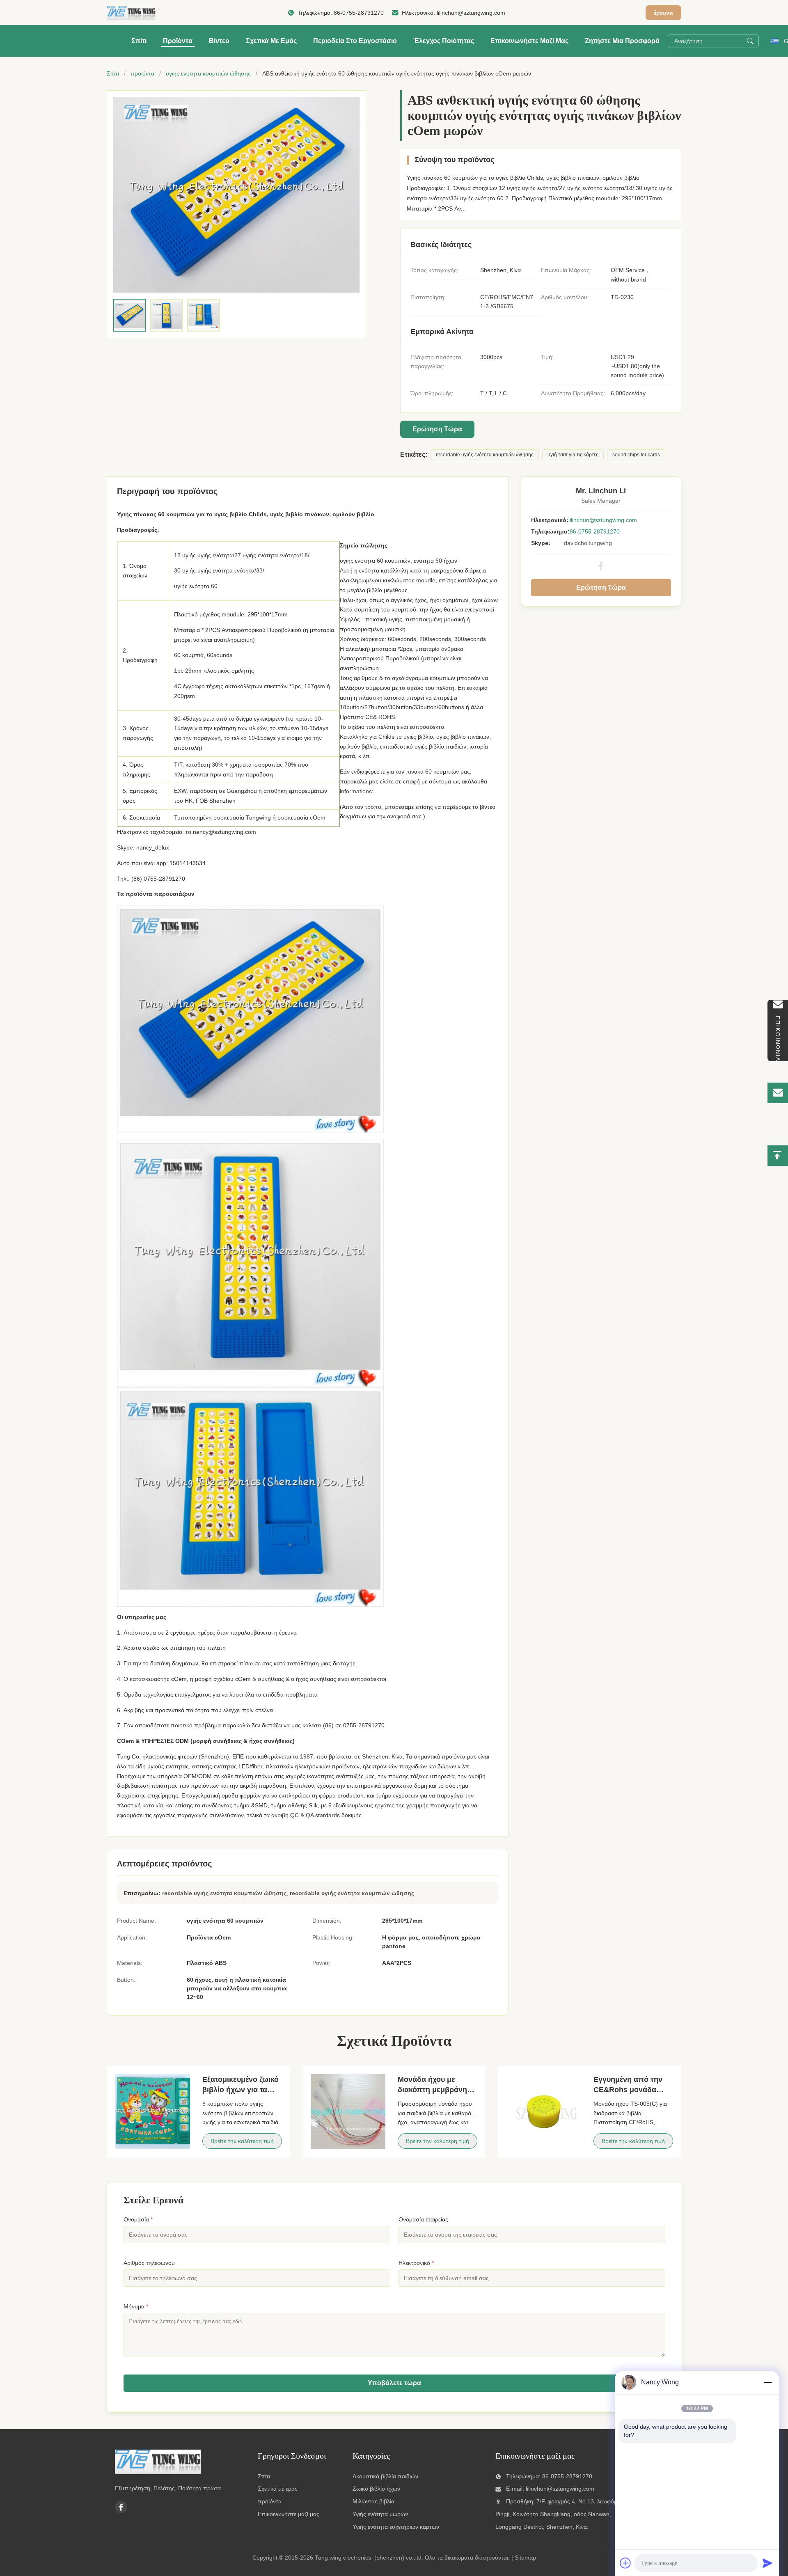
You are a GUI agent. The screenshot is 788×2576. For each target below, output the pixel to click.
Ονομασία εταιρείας (423, 2219)
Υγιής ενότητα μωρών (380, 2514)
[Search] (750, 41)
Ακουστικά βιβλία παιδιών (385, 2476)
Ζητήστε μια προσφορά (622, 41)
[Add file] (625, 2563)
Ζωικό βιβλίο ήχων (376, 2489)
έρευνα (663, 13)
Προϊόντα (178, 41)
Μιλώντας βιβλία (373, 2501)
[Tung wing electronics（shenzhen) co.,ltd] (131, 13)
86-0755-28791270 (359, 13)
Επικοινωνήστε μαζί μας (529, 41)
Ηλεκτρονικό (416, 2263)
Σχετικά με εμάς (271, 41)
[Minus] (767, 2382)
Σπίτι (139, 41)
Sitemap (525, 2558)
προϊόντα (142, 73)
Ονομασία (138, 2219)
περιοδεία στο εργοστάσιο (355, 41)
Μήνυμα (136, 2306)
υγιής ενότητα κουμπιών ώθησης (208, 73)
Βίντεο (219, 41)
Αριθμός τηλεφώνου (149, 2263)
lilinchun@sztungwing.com (471, 13)
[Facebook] (601, 566)
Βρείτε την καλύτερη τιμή (242, 2141)
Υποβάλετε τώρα (394, 2383)
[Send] (767, 2563)
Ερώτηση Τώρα (437, 429)
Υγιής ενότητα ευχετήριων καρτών (396, 2527)
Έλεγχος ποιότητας (444, 41)
